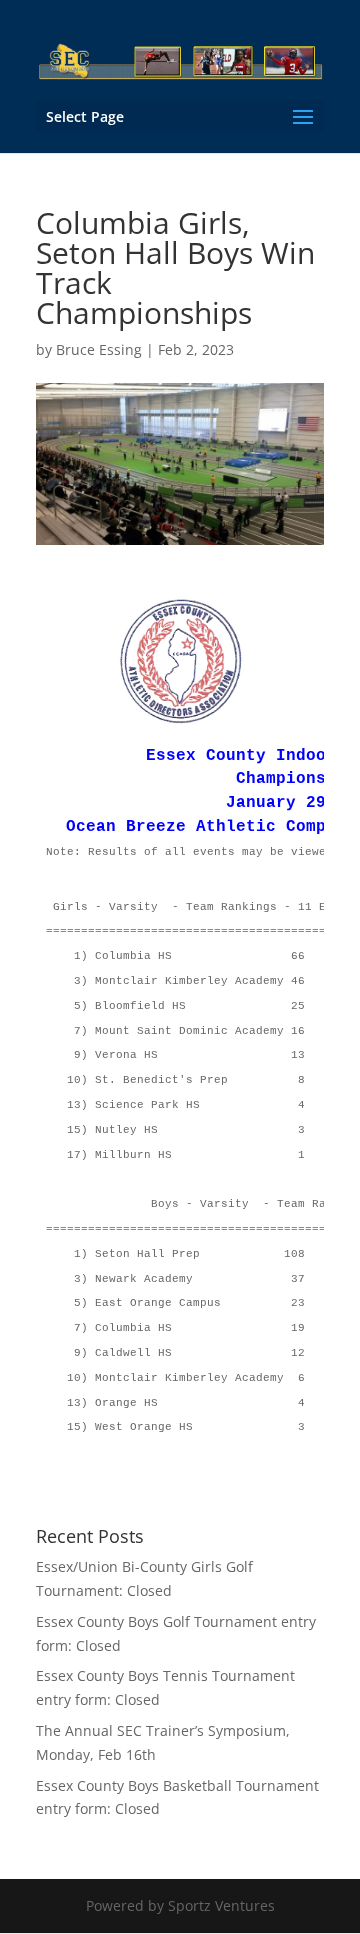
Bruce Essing (99, 349)
